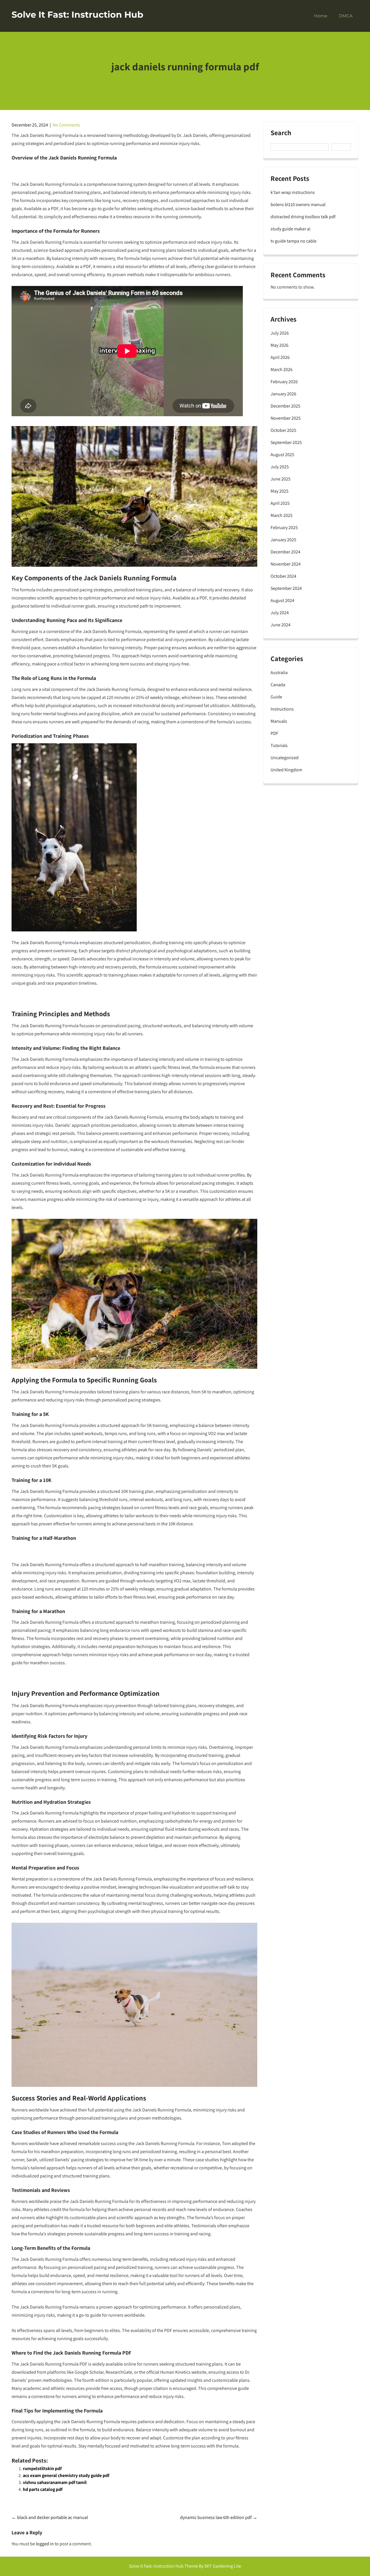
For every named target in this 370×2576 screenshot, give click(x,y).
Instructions (282, 709)
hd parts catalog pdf (43, 2489)
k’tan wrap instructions (293, 192)
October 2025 (283, 430)
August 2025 (282, 455)
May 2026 (280, 345)
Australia (279, 673)
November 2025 (286, 418)
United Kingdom (286, 770)
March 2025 (282, 515)
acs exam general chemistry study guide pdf (66, 2475)
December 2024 (285, 552)
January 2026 (283, 394)
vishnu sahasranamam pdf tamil (55, 2482)
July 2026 (280, 333)
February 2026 (284, 382)
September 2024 (286, 588)
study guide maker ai (291, 229)
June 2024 (281, 625)
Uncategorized (285, 758)
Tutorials (279, 745)
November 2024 (286, 564)
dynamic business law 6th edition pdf (219, 2517)
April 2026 (280, 357)
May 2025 (280, 491)
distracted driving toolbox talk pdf (303, 217)
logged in (45, 2544)
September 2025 (286, 442)
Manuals (279, 721)
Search (281, 133)
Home (321, 16)
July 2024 (280, 613)
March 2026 (282, 369)
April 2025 (280, 503)
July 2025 (280, 467)
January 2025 (283, 540)
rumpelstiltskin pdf (42, 2468)
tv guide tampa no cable (294, 241)
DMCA (346, 16)
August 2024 (282, 600)
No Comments (66, 125)
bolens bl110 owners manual (298, 204)
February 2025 (284, 528)
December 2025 (285, 406)
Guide (276, 697)
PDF (274, 733)
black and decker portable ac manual (50, 2517)
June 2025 (281, 479)
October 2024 (283, 576)
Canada (278, 685)
